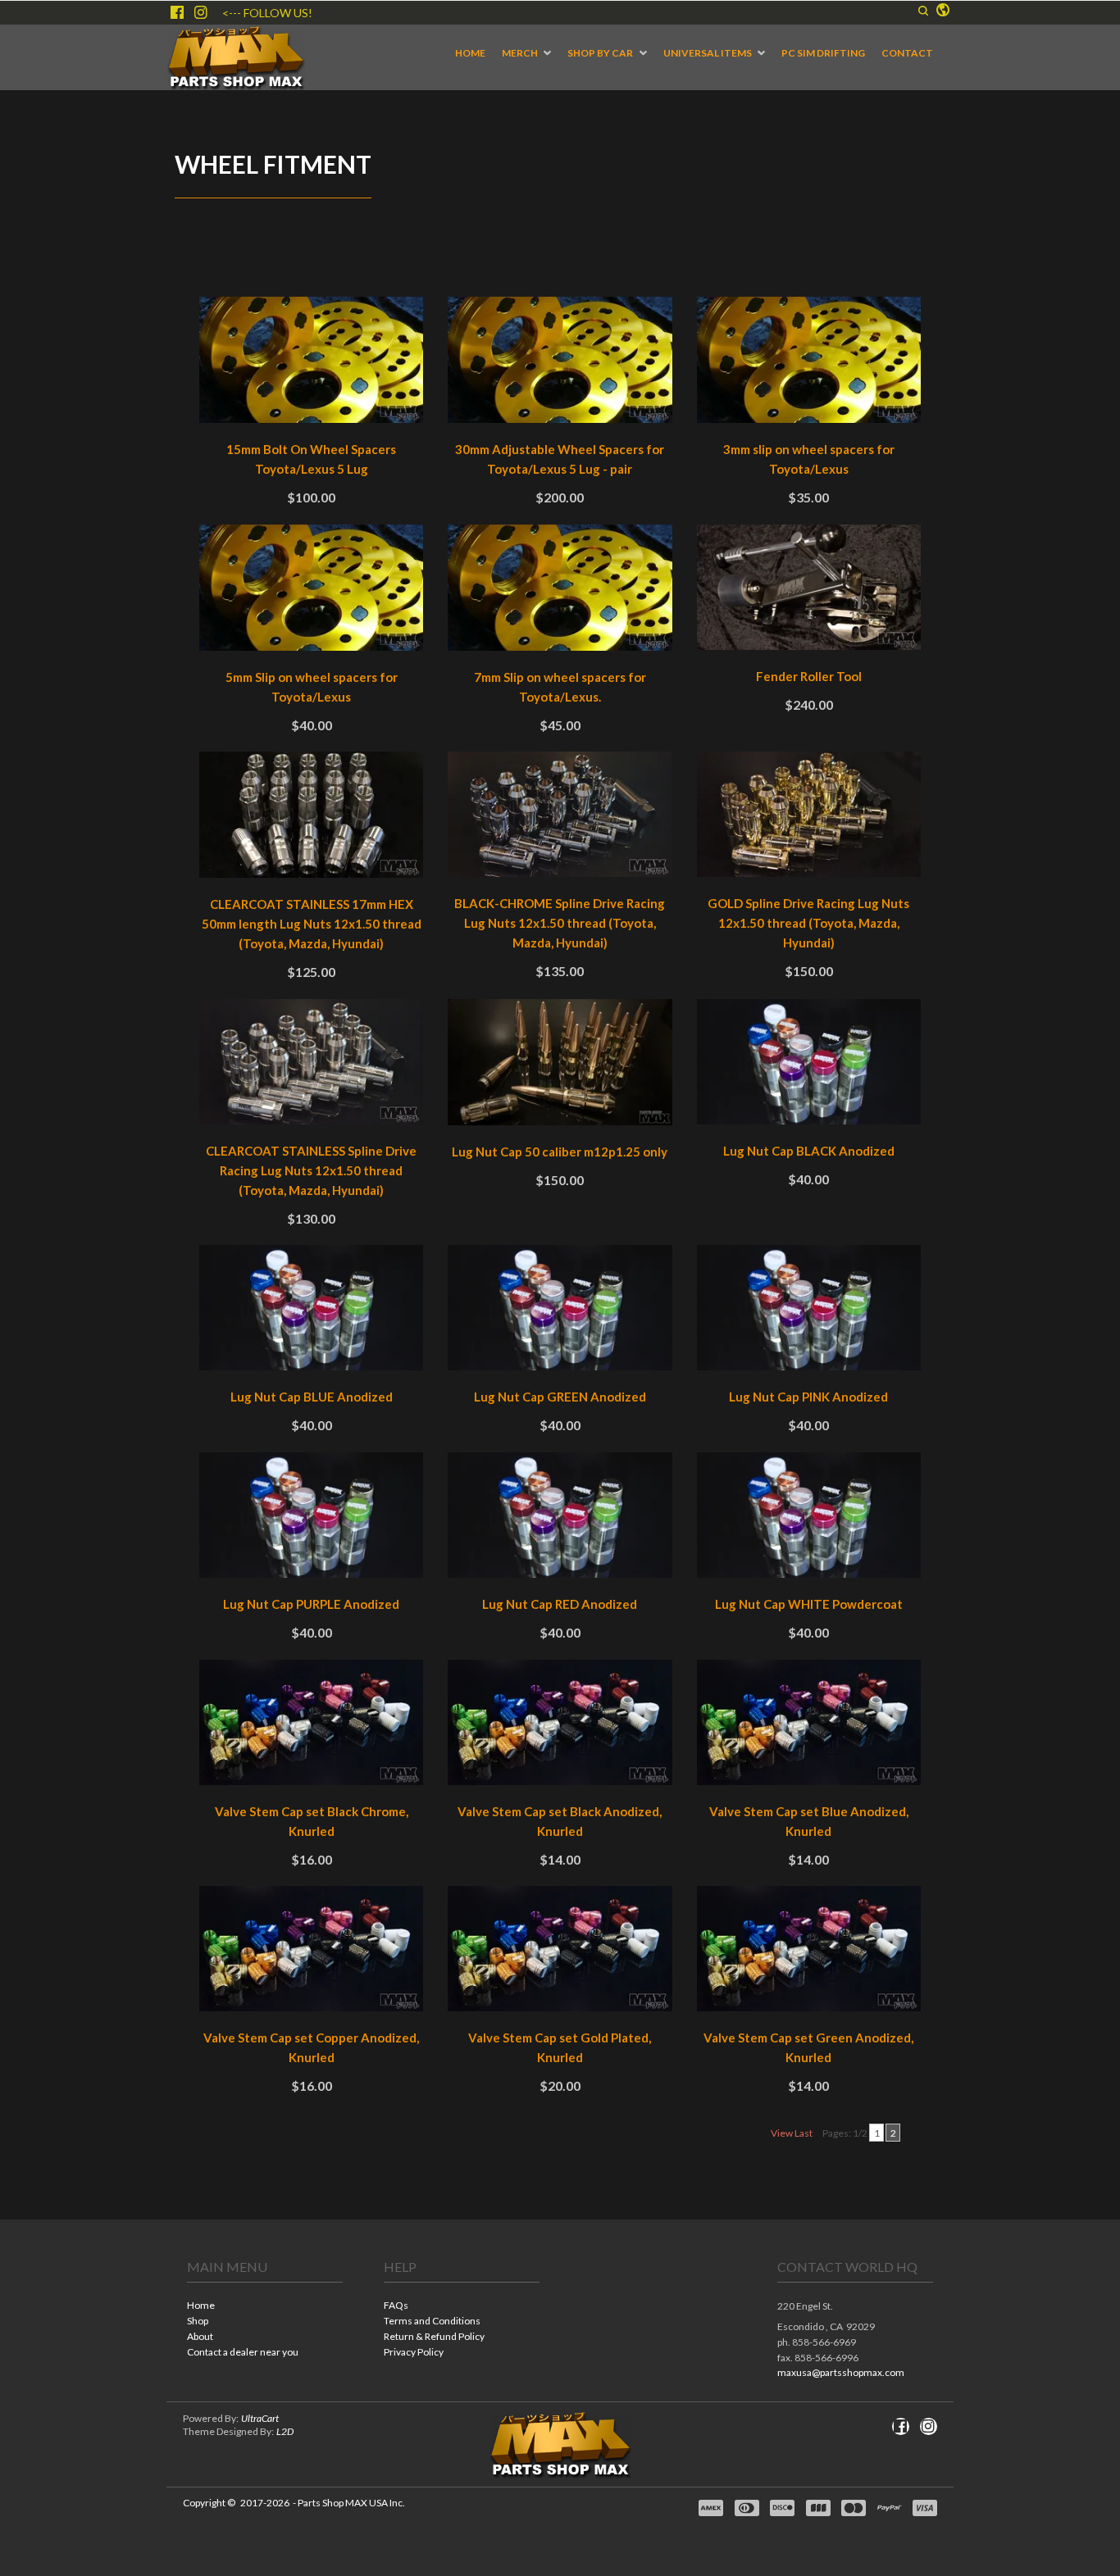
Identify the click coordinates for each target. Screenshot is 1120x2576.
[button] (923, 11)
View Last (792, 2133)
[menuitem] (470, 53)
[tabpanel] (560, 1227)
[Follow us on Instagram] (201, 12)
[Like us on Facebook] (177, 12)
